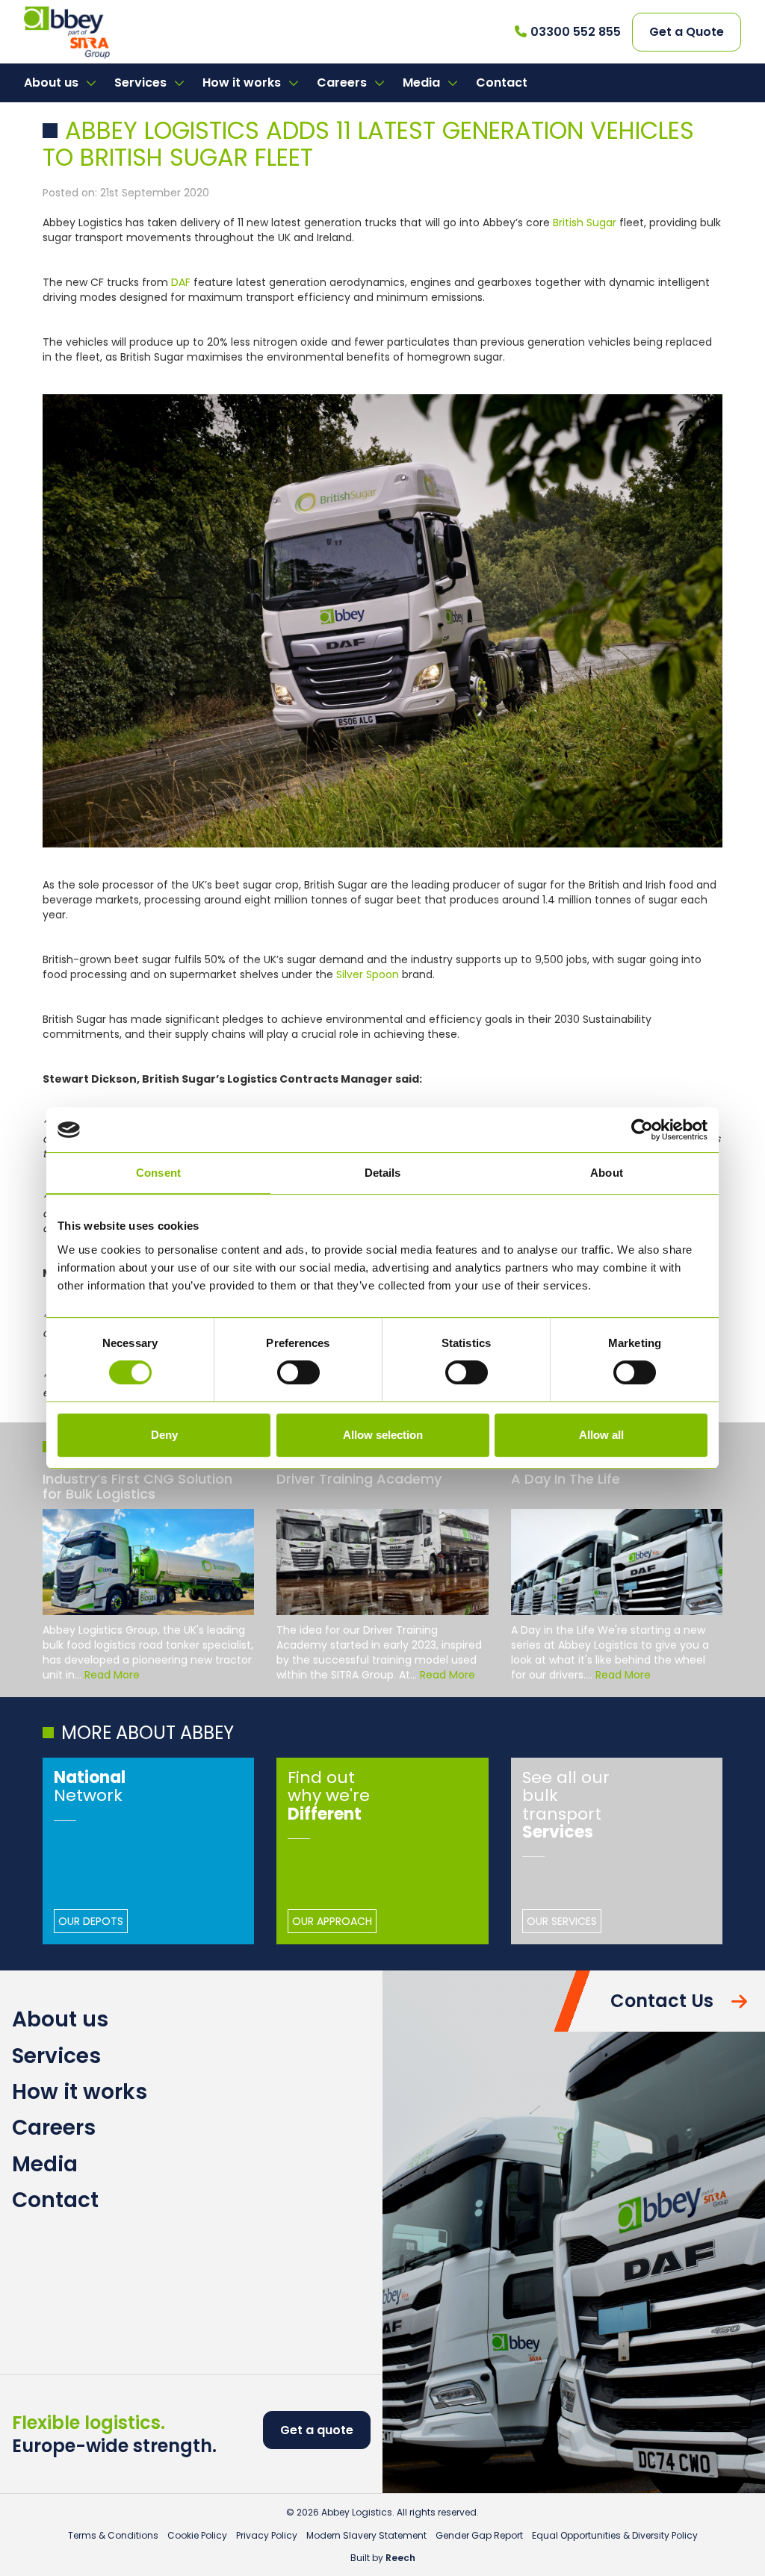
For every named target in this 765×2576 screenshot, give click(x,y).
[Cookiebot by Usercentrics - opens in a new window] (642, 1130)
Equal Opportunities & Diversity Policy (615, 2535)
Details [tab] (383, 1173)
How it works (243, 83)
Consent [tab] (158, 1173)
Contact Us (662, 2001)
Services (142, 83)
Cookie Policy (197, 2535)
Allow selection (383, 1435)
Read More (112, 1675)
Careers (343, 83)
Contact (502, 83)
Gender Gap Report (479, 2535)
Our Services (562, 1921)
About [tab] (607, 1173)
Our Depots (91, 1921)
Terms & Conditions (113, 2535)
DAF (181, 282)
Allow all (601, 1435)
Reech (400, 2558)
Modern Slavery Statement (366, 2535)
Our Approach (332, 1921)
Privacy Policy (267, 2535)
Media (423, 83)
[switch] (298, 1372)
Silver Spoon (368, 974)
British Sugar (585, 223)
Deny (164, 1435)
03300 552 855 (576, 32)
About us (53, 83)
